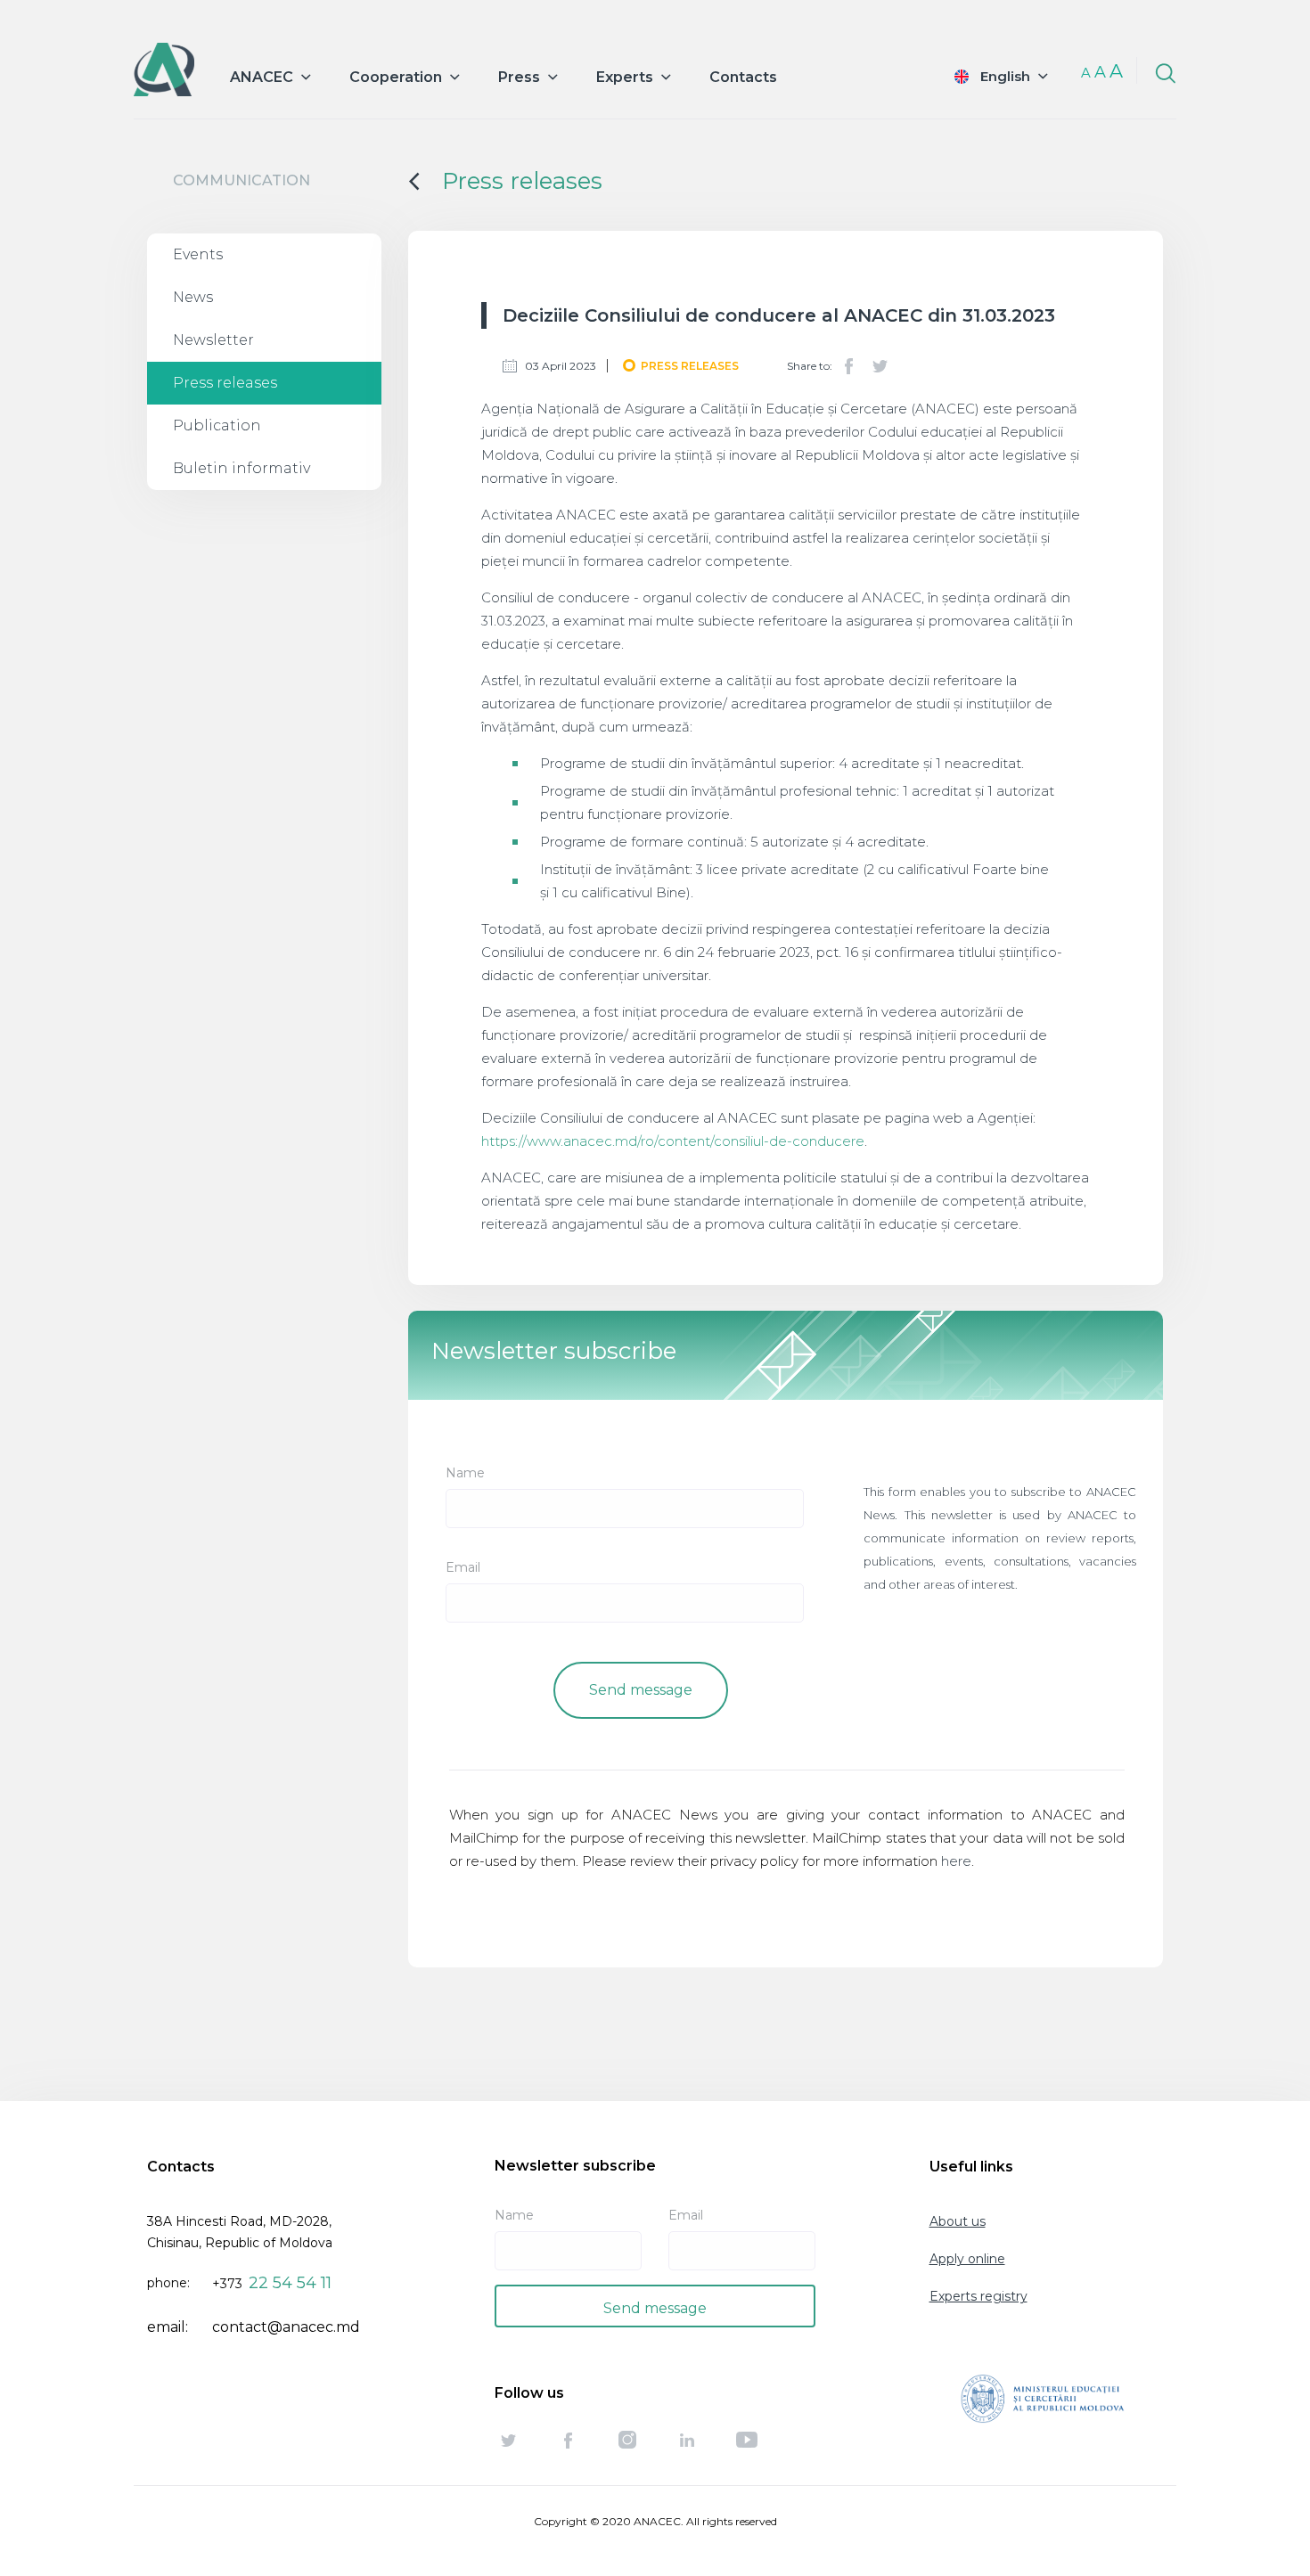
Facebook (849, 366)
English (1005, 76)
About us (958, 2221)
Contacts (743, 77)
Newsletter (213, 340)
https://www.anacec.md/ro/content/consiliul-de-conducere (673, 1141)
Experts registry (978, 2296)
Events (198, 254)
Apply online (967, 2259)
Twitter (880, 366)
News (193, 297)
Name (465, 1473)
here (956, 1861)
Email (463, 1567)
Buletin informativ (242, 468)
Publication (217, 425)
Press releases (225, 383)
